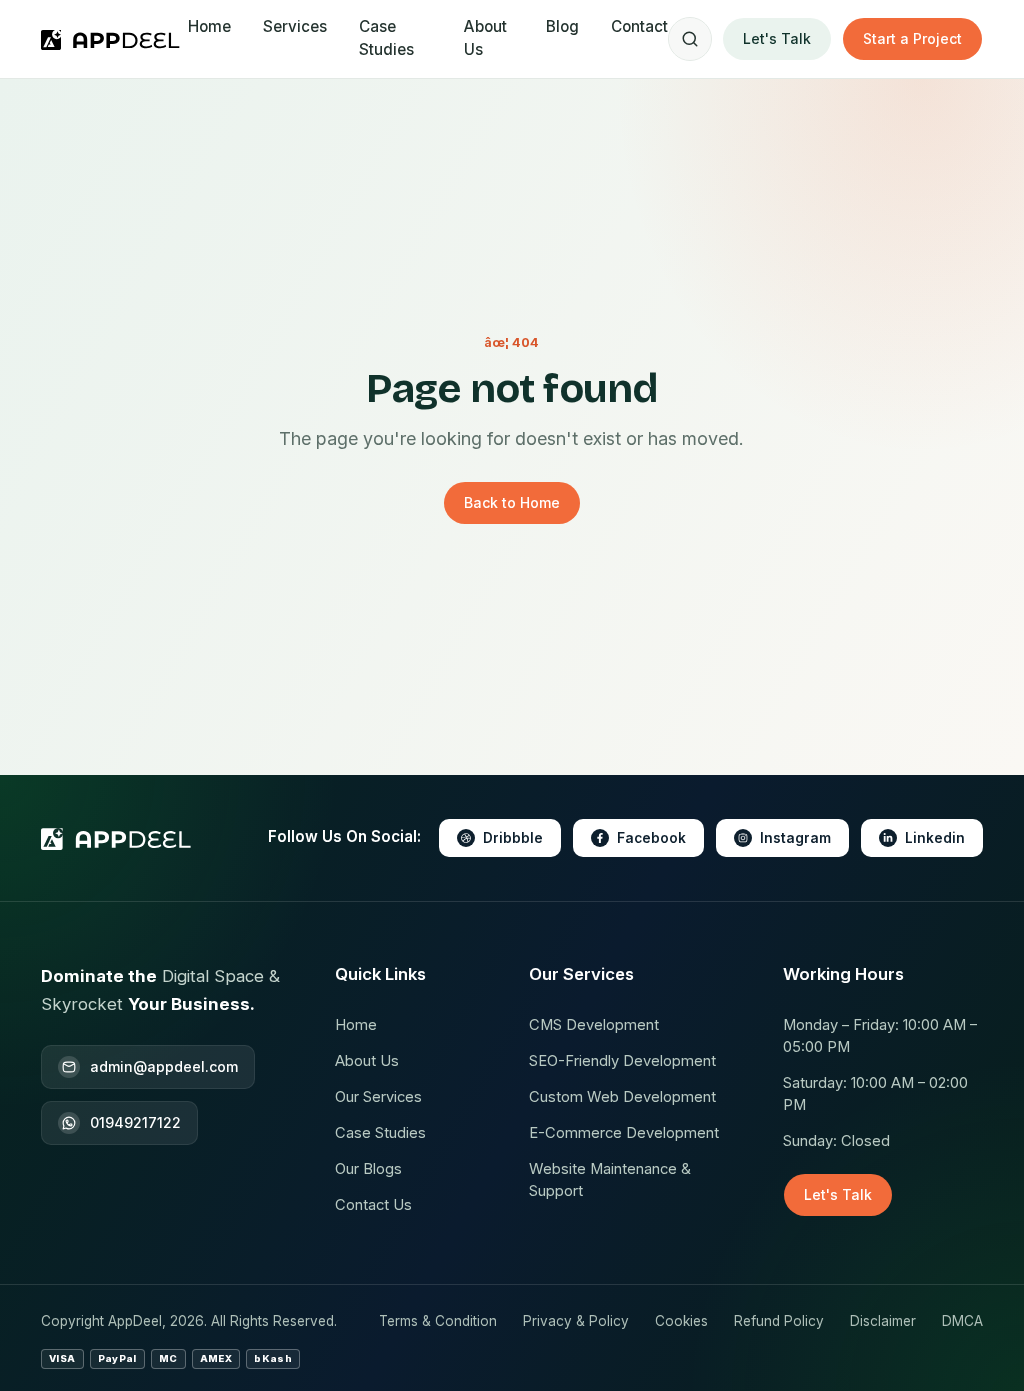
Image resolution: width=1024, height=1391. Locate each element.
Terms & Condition (438, 1321)
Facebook (651, 838)
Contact (639, 26)
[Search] (690, 39)
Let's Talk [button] (777, 38)
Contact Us (373, 1205)
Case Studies (386, 38)
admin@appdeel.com (164, 1066)
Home (209, 26)
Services (295, 26)
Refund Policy (779, 1321)
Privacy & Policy (576, 1321)
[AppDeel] (114, 39)
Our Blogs (368, 1169)
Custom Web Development (622, 1097)
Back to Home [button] (512, 502)
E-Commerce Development (624, 1133)
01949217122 (135, 1122)
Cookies (681, 1321)
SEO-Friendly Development (622, 1061)
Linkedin (935, 838)
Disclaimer (883, 1321)
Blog (562, 26)
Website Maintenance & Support (610, 1180)
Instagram (795, 838)
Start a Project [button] (912, 38)
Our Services (378, 1097)
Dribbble (513, 838)
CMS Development (594, 1025)
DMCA (962, 1321)
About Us (485, 38)
